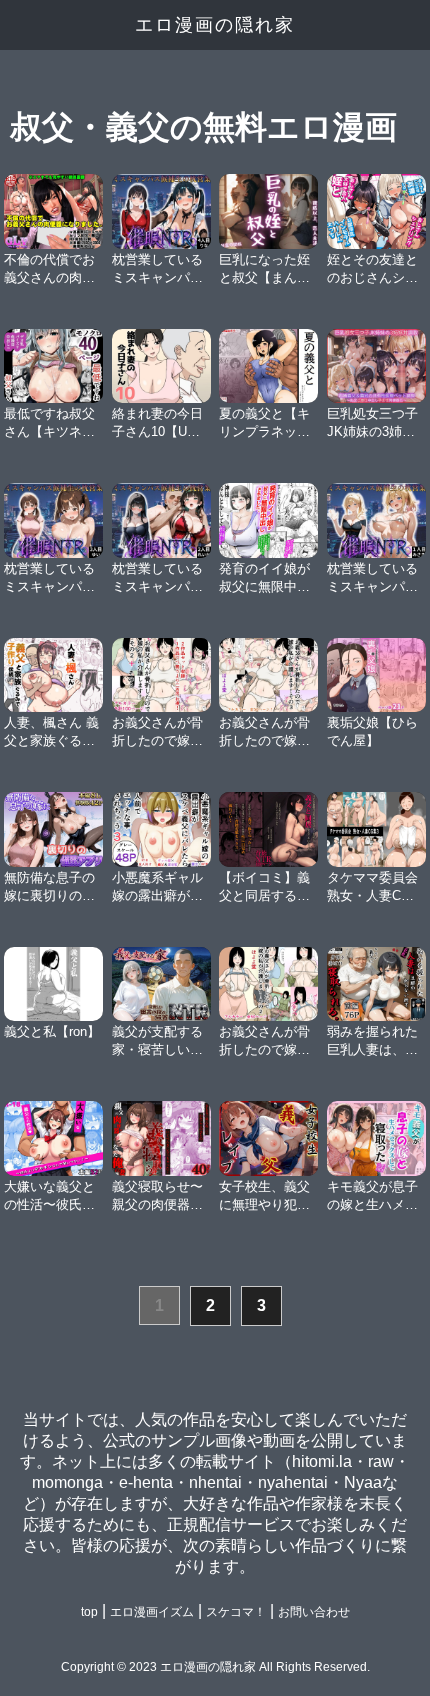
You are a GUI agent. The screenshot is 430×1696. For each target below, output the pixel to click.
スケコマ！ (236, 1612)
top (89, 1612)
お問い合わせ (314, 1612)
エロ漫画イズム (152, 1612)
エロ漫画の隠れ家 (215, 25)
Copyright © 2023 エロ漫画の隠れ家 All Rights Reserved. (215, 1667)
